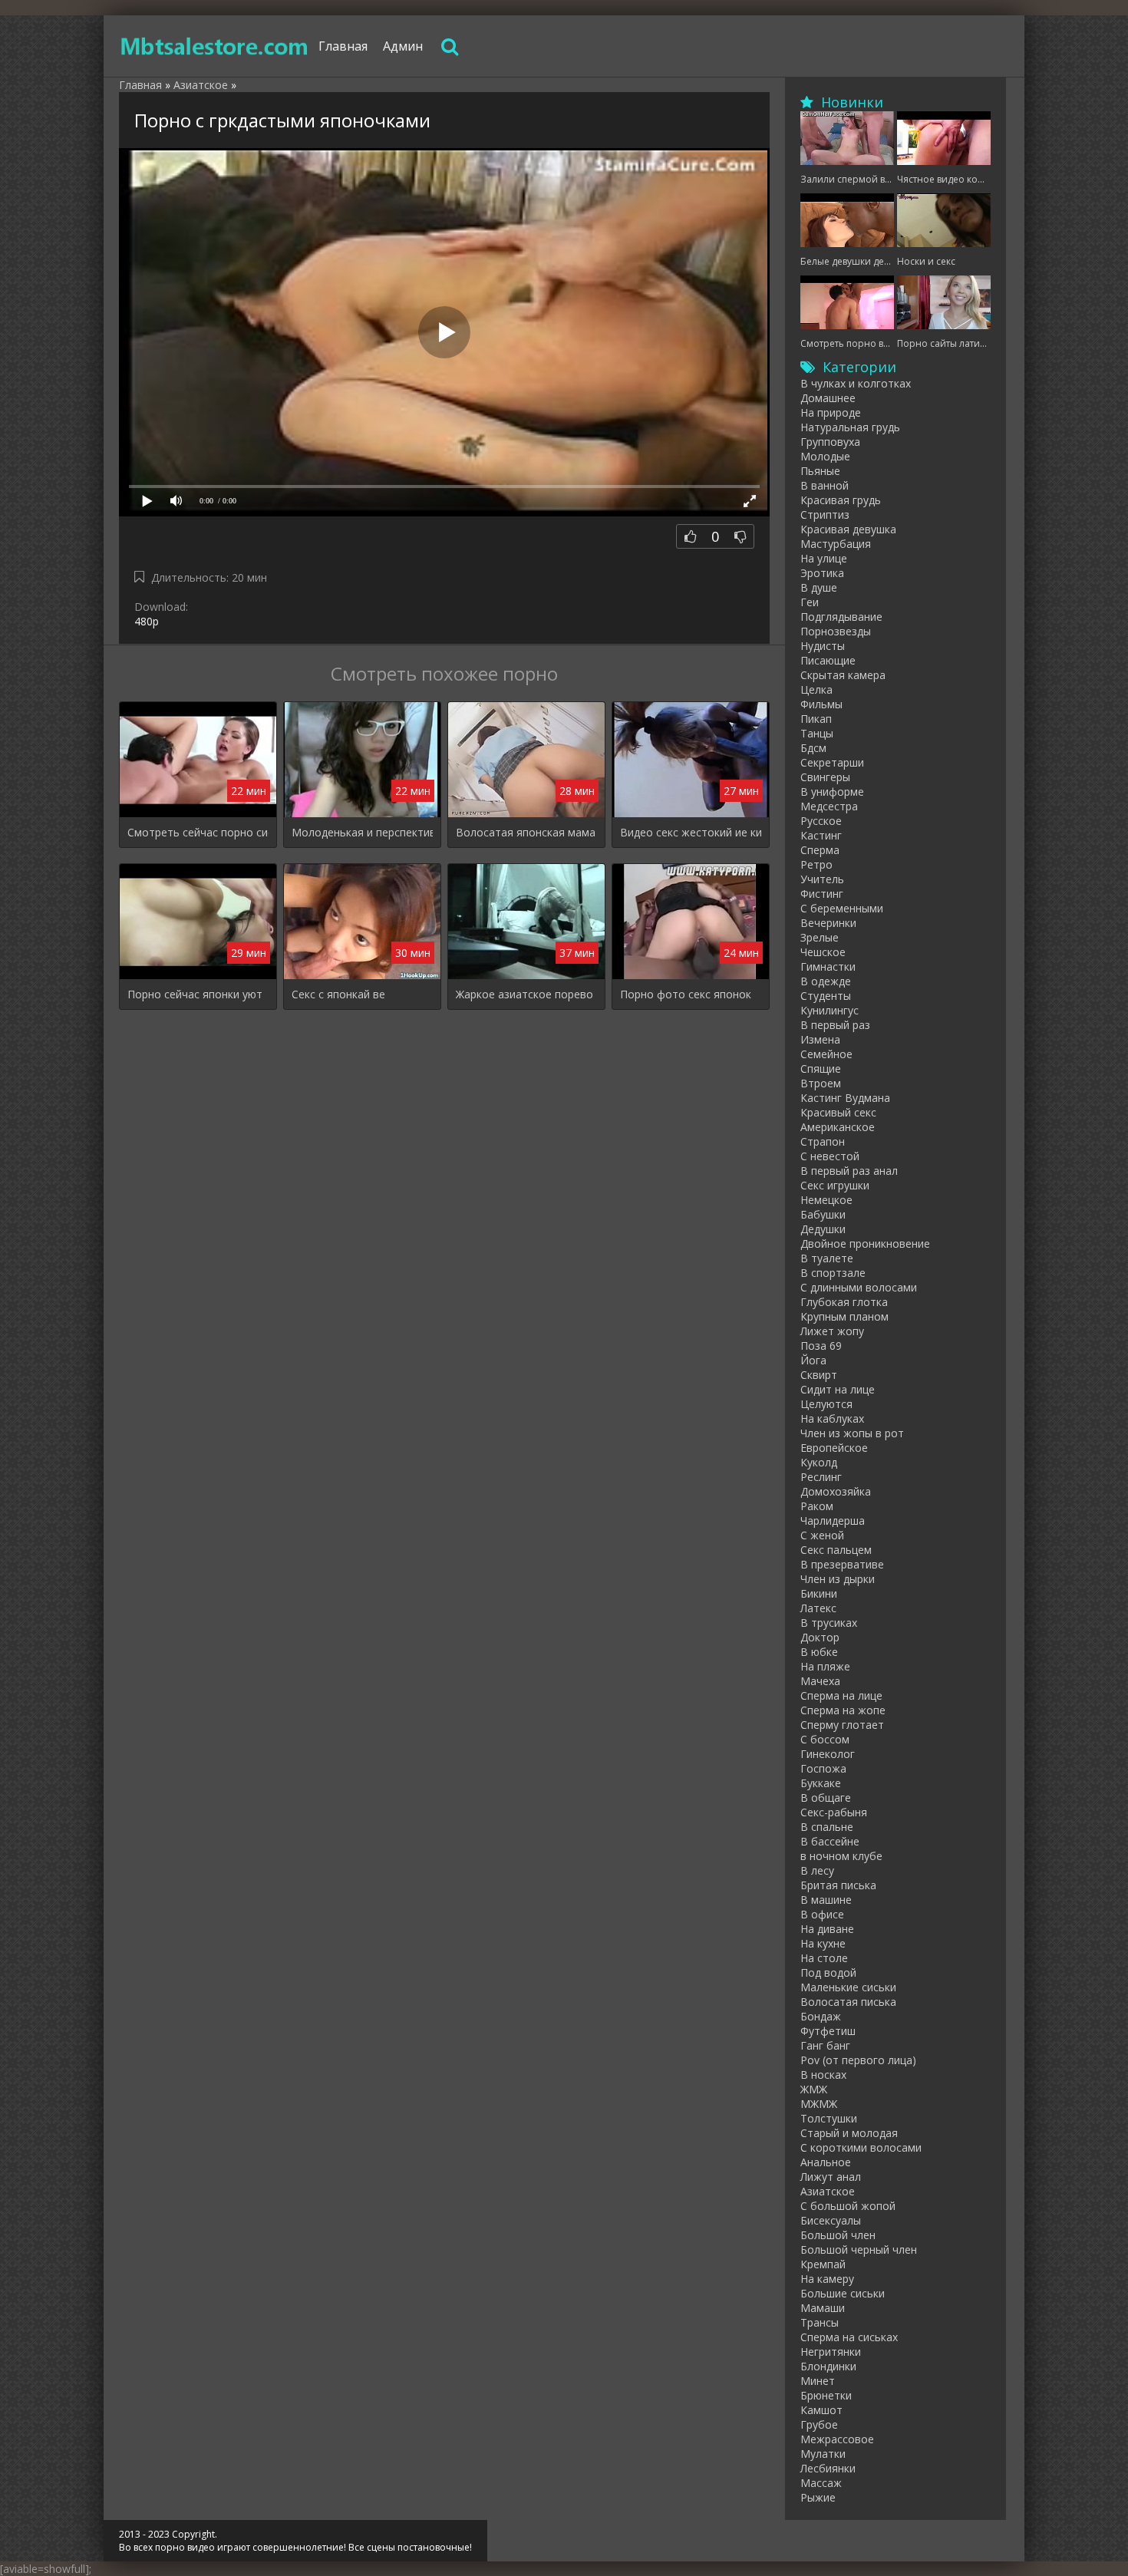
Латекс (818, 1608)
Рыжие (818, 2497)
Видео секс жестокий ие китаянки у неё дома (691, 832)
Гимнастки (828, 966)
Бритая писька (838, 1885)
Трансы (820, 2322)
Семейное (826, 1054)
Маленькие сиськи (848, 1987)
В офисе (822, 1914)
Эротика (822, 573)
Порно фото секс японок (686, 994)
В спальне (827, 1827)
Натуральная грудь (850, 427)
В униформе (832, 792)
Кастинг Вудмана (845, 1098)
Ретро (816, 864)
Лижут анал (831, 2177)
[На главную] (215, 46)
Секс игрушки (835, 1185)
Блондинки (828, 2366)
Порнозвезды (836, 631)
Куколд (819, 1462)
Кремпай (823, 2264)
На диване (827, 1929)
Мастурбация (836, 544)
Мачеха (820, 1681)
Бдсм (813, 748)
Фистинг (822, 894)
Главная (343, 46)
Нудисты (823, 646)
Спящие (821, 1069)
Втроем (821, 1083)
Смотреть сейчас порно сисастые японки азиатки (198, 832)
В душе (819, 587)
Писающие (828, 660)
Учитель (822, 879)
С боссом (825, 1739)
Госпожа (823, 1768)
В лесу (817, 1870)
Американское (838, 1127)
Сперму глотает (842, 1725)
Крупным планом (844, 1316)
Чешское (823, 952)
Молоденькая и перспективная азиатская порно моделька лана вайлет (362, 832)
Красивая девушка (848, 529)
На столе (824, 1958)
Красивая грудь (841, 500)
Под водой (828, 1972)
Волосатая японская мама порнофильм (526, 832)
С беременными (842, 908)
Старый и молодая (849, 2133)
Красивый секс (838, 1112)
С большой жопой (848, 2206)
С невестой (830, 1156)
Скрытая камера (843, 675)
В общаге (826, 1798)
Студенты (826, 996)
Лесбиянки (828, 2468)
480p (147, 621)
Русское (821, 821)
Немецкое (826, 1200)
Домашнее (828, 398)
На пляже (825, 1666)
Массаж (821, 2483)
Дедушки (823, 1229)
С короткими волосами (861, 2147)
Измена (820, 1039)
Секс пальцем (836, 1550)
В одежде (826, 981)
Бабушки (823, 1214)
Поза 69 (821, 1346)
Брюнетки (826, 2395)
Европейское (834, 1448)
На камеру (827, 2279)
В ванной (825, 485)
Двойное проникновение (865, 1243)
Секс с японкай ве (338, 994)
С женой (822, 1535)
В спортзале (833, 1273)
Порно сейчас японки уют (195, 994)
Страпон (823, 1141)
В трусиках (829, 1623)
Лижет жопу (832, 1331)
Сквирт (819, 1375)
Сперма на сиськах (849, 2337)
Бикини (819, 1593)
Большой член (838, 2235)
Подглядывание (841, 617)
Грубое (819, 2424)
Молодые (825, 456)
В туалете (827, 1258)
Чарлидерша (833, 1521)
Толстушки (829, 2118)
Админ (403, 46)
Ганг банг (825, 2045)
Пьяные (820, 471)
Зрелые (820, 937)
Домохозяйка (836, 1491)
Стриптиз (825, 515)
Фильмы (821, 704)
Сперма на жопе (843, 1710)
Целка (816, 689)
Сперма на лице (841, 1695)
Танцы (817, 733)
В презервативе (842, 1564)
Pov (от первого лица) (858, 2060)
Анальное (826, 2162)
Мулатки (823, 2454)
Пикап (816, 719)
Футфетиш (828, 2031)
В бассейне (830, 1841)
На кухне (823, 1943)
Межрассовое (837, 2439)
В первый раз (835, 1025)
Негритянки (831, 2352)
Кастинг (821, 835)
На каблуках (832, 1418)
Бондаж (821, 2016)
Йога (813, 1360)
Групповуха (830, 442)
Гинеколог (828, 1754)
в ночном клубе (841, 1856)
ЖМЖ (814, 2089)
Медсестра (829, 806)
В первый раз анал (849, 1171)
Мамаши (823, 2308)
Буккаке (821, 1783)
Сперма (820, 850)
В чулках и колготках (856, 383)
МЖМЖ (819, 2104)
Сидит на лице (838, 1389)
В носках (823, 2075)
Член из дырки (838, 1579)
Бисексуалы (831, 2220)
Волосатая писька (848, 2002)
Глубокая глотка (844, 1302)
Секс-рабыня (834, 1812)
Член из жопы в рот (852, 1433)
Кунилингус (830, 1010)
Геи (810, 602)
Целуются (826, 1404)
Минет (818, 2381)
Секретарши (832, 762)
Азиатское (828, 2191)
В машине (826, 1900)
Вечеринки (828, 923)
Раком (817, 1506)
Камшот (821, 2410)
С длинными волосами (859, 1287)
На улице (824, 558)
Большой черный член (859, 2249)
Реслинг (821, 1477)
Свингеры (825, 777)
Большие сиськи (843, 2293)
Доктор (820, 1637)
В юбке (819, 1652)
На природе (831, 412)
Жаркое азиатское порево (524, 994)
